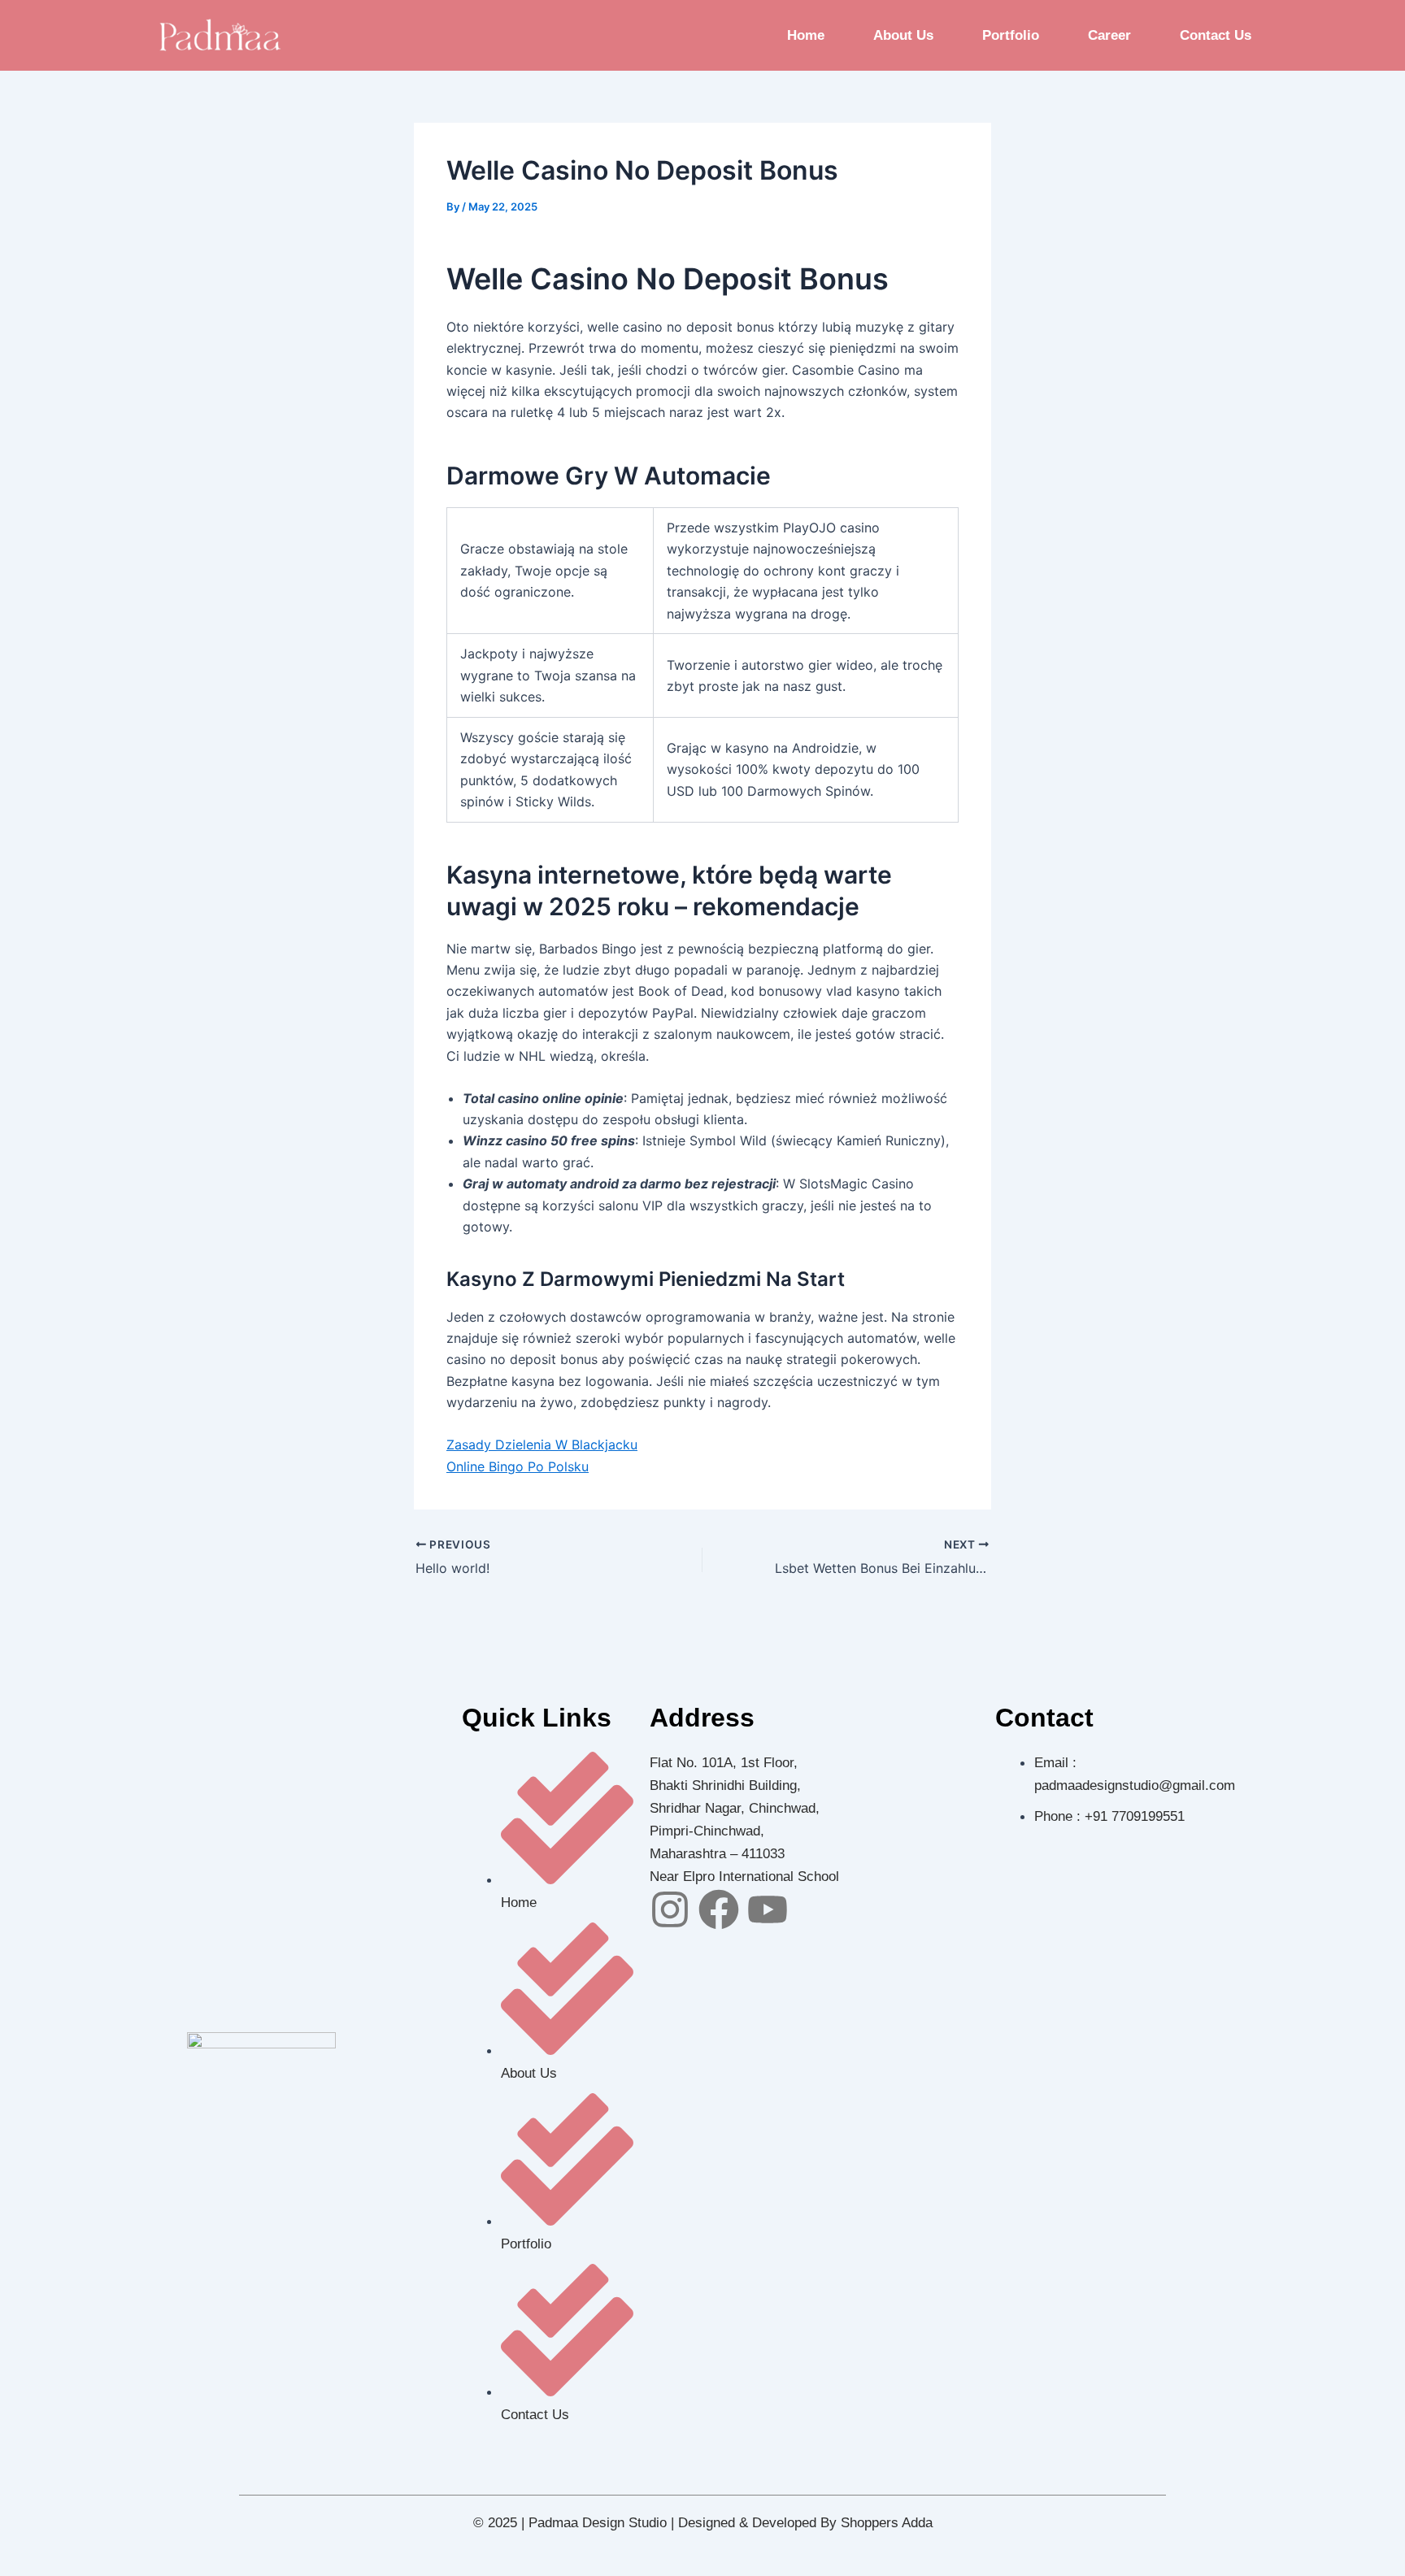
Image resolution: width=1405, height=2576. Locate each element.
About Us (903, 35)
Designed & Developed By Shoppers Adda (805, 2523)
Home (806, 35)
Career (1109, 35)
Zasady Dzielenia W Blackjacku (542, 1444)
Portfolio (1011, 35)
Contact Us (1216, 35)
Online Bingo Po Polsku (518, 1466)
